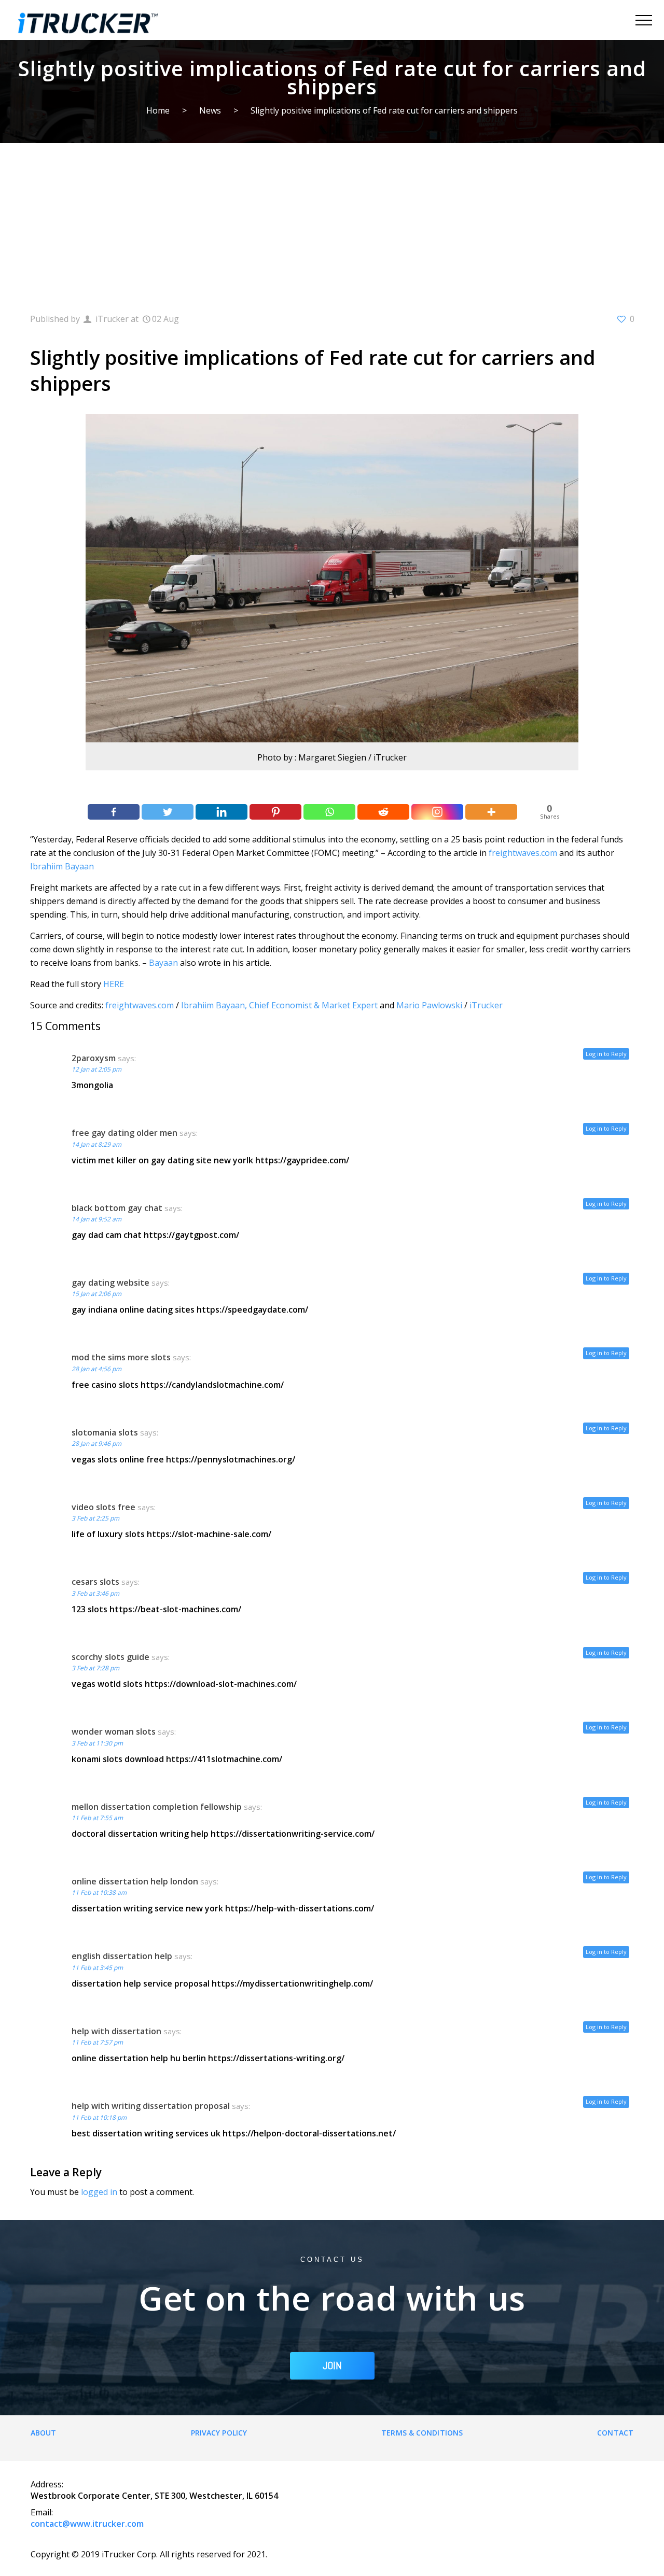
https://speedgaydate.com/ (252, 1310)
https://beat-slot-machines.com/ (175, 1609)
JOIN (332, 2366)
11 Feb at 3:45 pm (97, 1968)
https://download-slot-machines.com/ (221, 1684)
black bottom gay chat (117, 1208)
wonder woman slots (114, 1732)
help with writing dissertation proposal (151, 2106)
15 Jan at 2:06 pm (96, 1294)
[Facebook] (114, 812)
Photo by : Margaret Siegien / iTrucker (332, 757)
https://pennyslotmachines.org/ (231, 1459)
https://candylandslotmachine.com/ (212, 1385)
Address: (47, 2484)
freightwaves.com (523, 853)
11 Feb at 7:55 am (97, 1818)
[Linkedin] (222, 812)
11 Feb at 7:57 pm (97, 2042)
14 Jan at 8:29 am (96, 1144)
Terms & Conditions (422, 2433)
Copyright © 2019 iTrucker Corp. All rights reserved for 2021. (149, 2554)
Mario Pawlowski (429, 1005)
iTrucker (486, 1005)
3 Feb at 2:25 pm (95, 1518)
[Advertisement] (332, 221)
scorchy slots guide (110, 1657)
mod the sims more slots (121, 1357)
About (44, 2433)
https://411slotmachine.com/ (224, 1759)
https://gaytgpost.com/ (191, 1235)
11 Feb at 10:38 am (99, 1892)
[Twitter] (168, 812)
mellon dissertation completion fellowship (157, 1807)
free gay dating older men (125, 1133)
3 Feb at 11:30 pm (97, 1743)
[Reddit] (383, 812)
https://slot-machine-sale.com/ (209, 1534)
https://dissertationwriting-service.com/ (293, 1834)
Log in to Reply (606, 1054)
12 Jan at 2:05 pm (96, 1069)
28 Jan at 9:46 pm (96, 1444)
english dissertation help (122, 1956)
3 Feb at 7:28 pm (95, 1668)
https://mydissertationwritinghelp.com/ (292, 1983)
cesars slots (95, 1582)
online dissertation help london (135, 1881)
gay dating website (110, 1283)
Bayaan (163, 963)
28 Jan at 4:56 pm (96, 1369)
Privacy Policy (219, 2433)
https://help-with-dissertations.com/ (300, 1908)
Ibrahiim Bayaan (62, 866)
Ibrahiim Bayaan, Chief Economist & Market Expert (279, 1005)
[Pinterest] (275, 812)
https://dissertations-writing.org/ (276, 2058)
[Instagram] (437, 812)
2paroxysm (94, 1058)
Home (158, 110)
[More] (491, 812)
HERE (114, 984)
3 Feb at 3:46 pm (95, 1593)
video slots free (103, 1507)
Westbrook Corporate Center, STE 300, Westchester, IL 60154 (154, 2496)
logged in (99, 2192)
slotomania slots (105, 1432)
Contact (615, 2433)
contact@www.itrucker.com (87, 2524)
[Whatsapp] (329, 812)
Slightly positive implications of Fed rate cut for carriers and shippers (384, 110)
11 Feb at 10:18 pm (99, 2117)
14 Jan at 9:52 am (96, 1219)
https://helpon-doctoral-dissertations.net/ (309, 2133)
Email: (42, 2512)
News (210, 110)
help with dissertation (116, 2031)
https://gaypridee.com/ (302, 1160)
